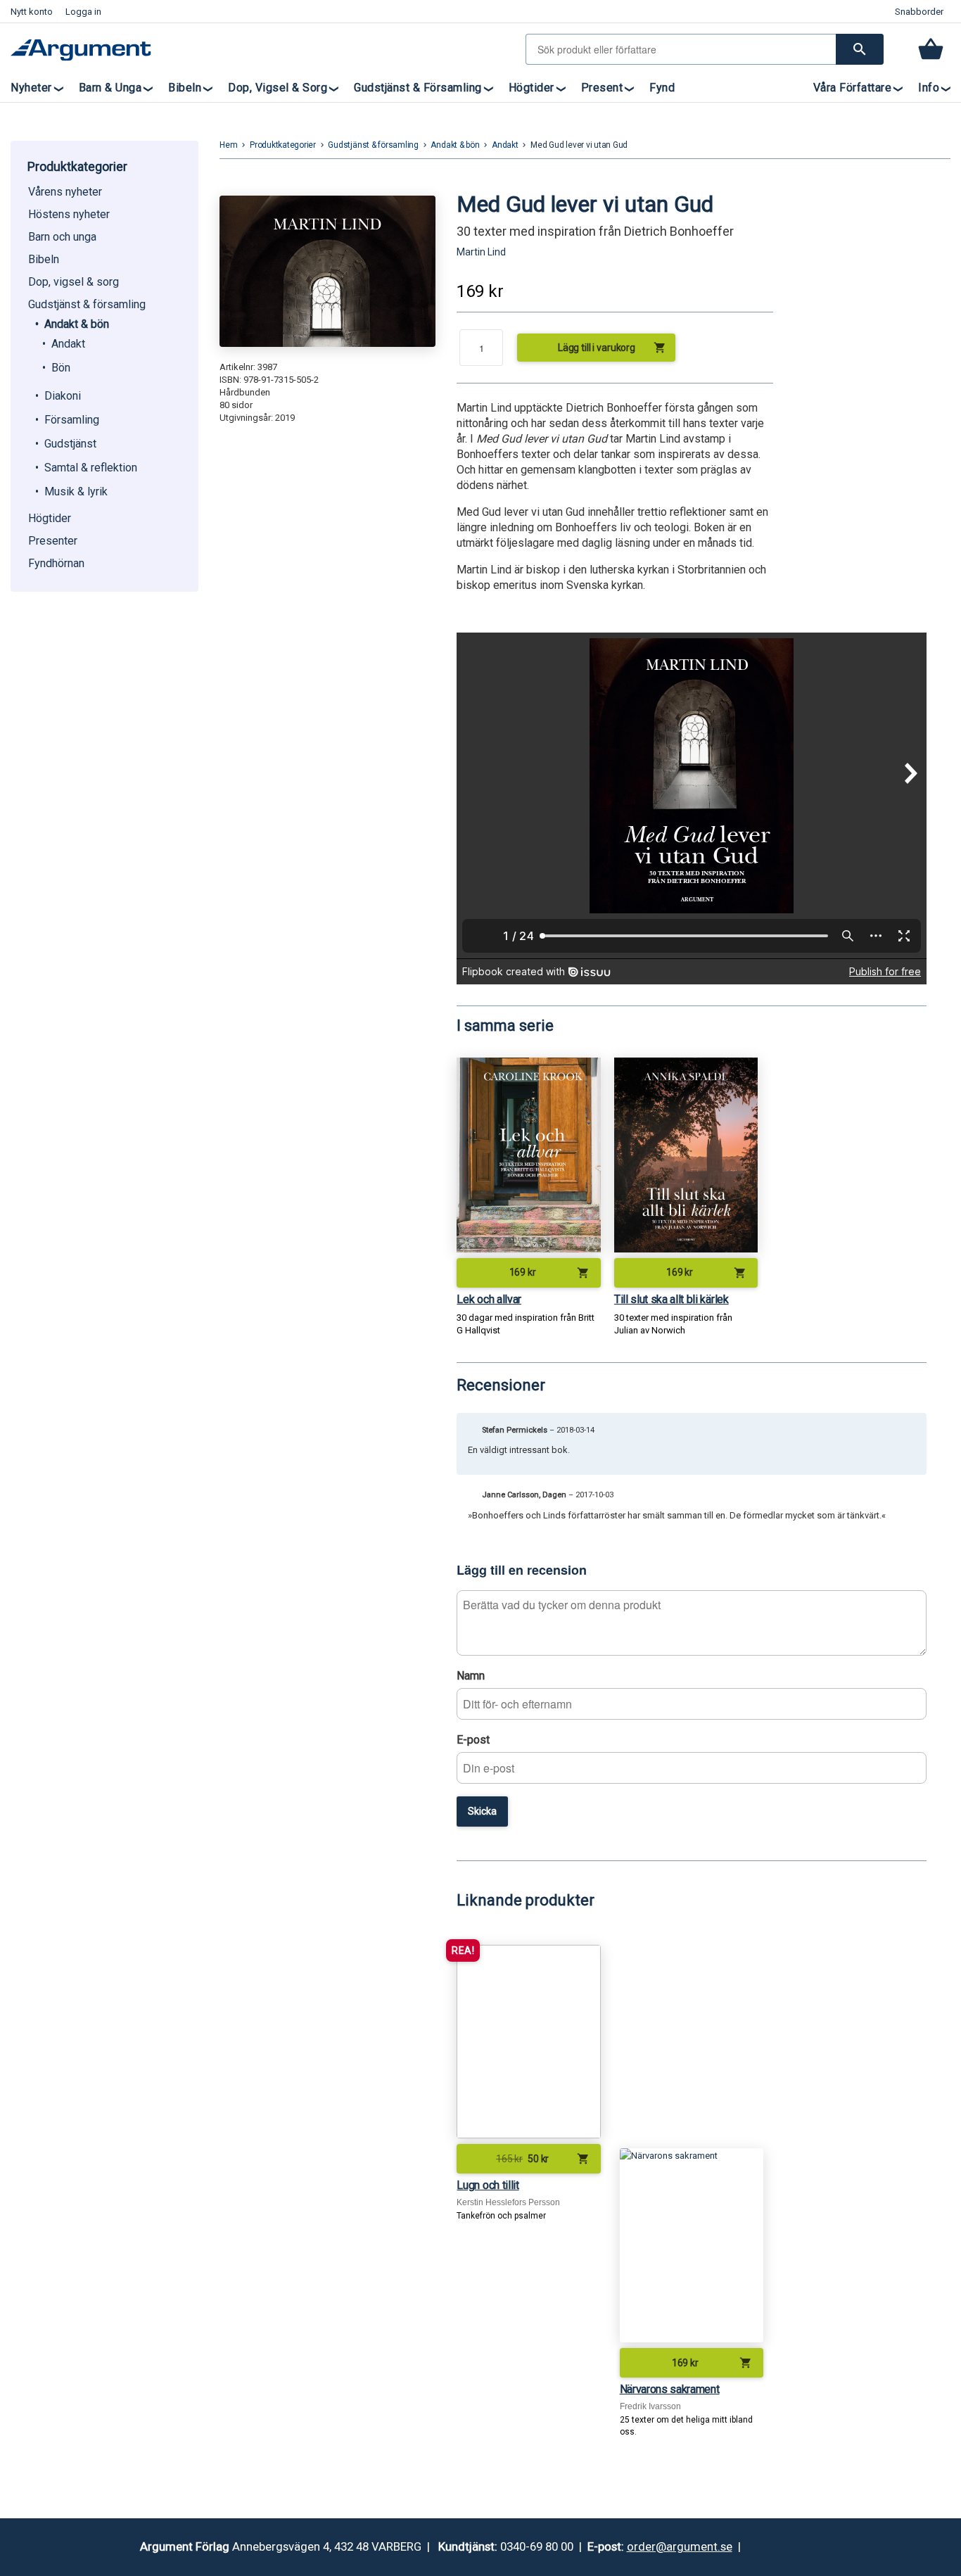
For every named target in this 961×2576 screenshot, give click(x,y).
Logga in (83, 12)
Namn (471, 1676)
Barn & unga (110, 88)
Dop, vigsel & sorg (278, 88)
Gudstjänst (70, 444)
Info (929, 88)
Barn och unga (62, 237)
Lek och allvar (489, 1299)
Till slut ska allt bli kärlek (672, 1299)
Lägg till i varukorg (612, 348)
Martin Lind (481, 252)
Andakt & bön (77, 324)
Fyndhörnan (56, 563)
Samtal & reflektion (91, 468)
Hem (228, 145)
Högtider (532, 88)
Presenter (53, 541)
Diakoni (63, 396)
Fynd (662, 88)
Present (602, 88)
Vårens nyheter (65, 192)
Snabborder (919, 12)
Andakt (68, 344)
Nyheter (31, 88)
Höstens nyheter (69, 214)
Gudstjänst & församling (418, 88)
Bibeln (185, 88)
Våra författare (853, 88)
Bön (61, 368)
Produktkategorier (283, 145)
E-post (473, 1740)
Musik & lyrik (76, 491)
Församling (72, 420)
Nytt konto (32, 12)
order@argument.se (680, 2546)
